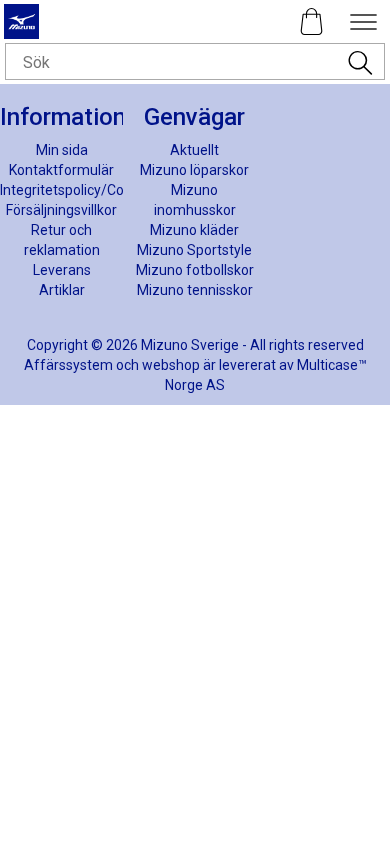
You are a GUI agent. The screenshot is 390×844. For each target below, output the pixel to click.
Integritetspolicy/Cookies (78, 190)
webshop (171, 365)
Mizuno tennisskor (195, 290)
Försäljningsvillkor (61, 210)
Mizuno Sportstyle (194, 250)
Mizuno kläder (194, 230)
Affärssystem (68, 365)
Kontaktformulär (61, 170)
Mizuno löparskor (194, 170)
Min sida (62, 150)
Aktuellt (194, 150)
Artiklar (62, 290)
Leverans (62, 270)
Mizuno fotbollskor (195, 270)
